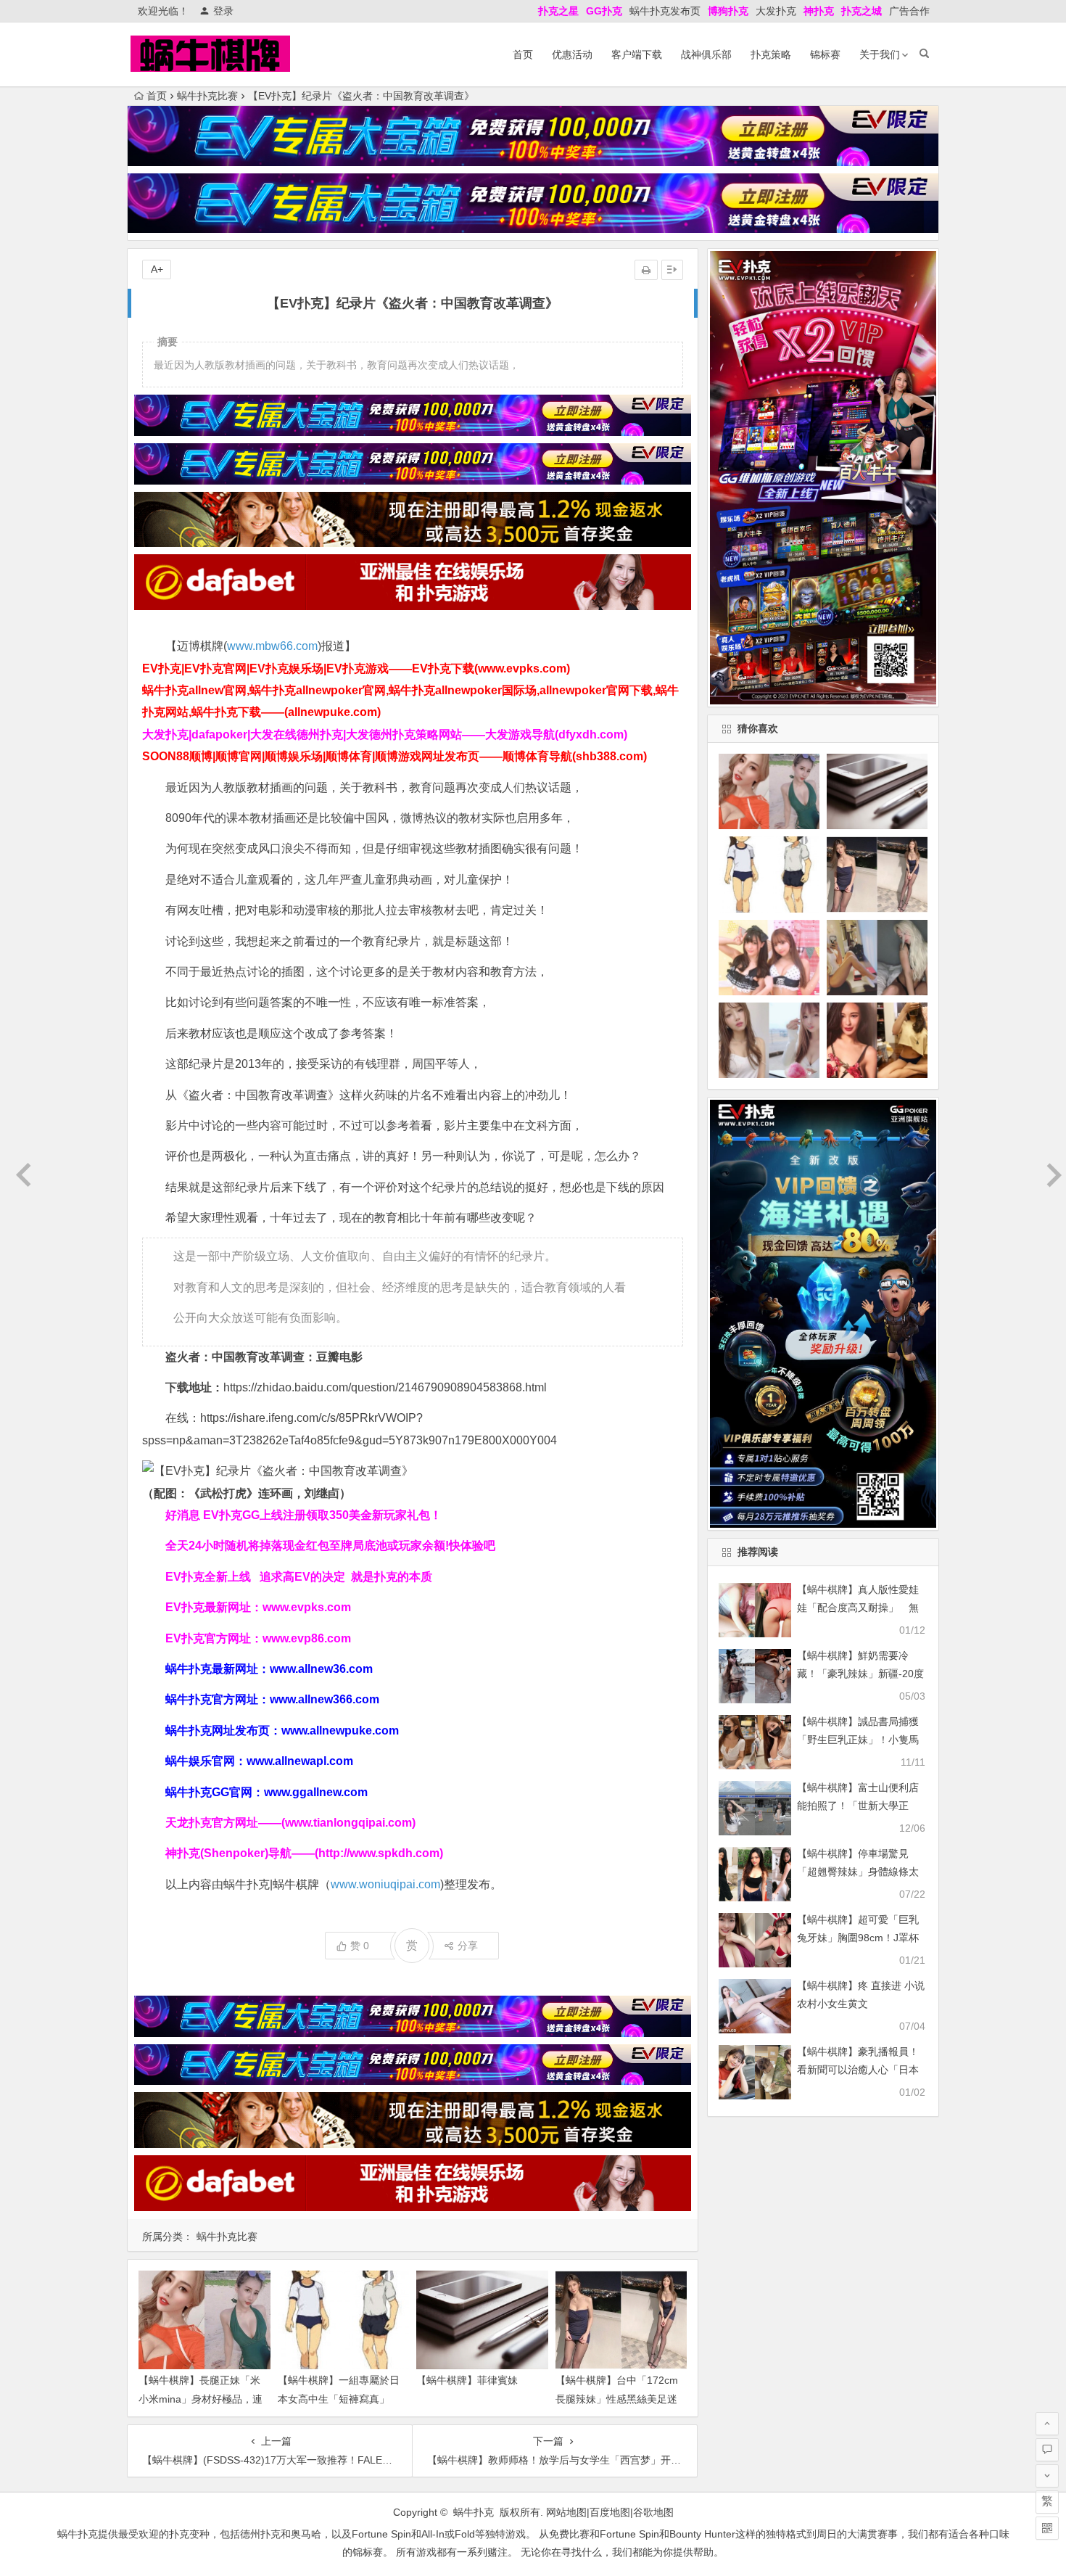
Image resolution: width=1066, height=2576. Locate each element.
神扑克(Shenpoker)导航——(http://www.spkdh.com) (304, 1853)
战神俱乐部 (706, 54)
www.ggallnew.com (316, 1792)
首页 (523, 54)
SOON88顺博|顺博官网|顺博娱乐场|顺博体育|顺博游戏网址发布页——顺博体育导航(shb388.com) (394, 756)
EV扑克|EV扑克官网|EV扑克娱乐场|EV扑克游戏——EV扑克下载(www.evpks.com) (356, 668)
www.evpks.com (307, 1607)
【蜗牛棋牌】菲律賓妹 (467, 2380)
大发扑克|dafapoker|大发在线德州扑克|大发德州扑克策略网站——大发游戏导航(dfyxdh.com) (385, 734)
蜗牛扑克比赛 (207, 96)
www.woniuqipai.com (385, 1884)
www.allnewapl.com (300, 1761)
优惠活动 (572, 54)
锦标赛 (825, 54)
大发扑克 (776, 11)
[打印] (646, 270)
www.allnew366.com (325, 1699)
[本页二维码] (1047, 2528)
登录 (223, 11)
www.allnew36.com (321, 1669)
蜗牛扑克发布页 (665, 11)
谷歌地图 (653, 2512)
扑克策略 (771, 54)
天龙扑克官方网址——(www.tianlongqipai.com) (290, 1823)
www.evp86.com (307, 1638)
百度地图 (610, 2512)
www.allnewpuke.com (340, 1731)
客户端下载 (637, 54)
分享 (468, 1946)
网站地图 (566, 2512)
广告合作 (909, 11)
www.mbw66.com (272, 646)
